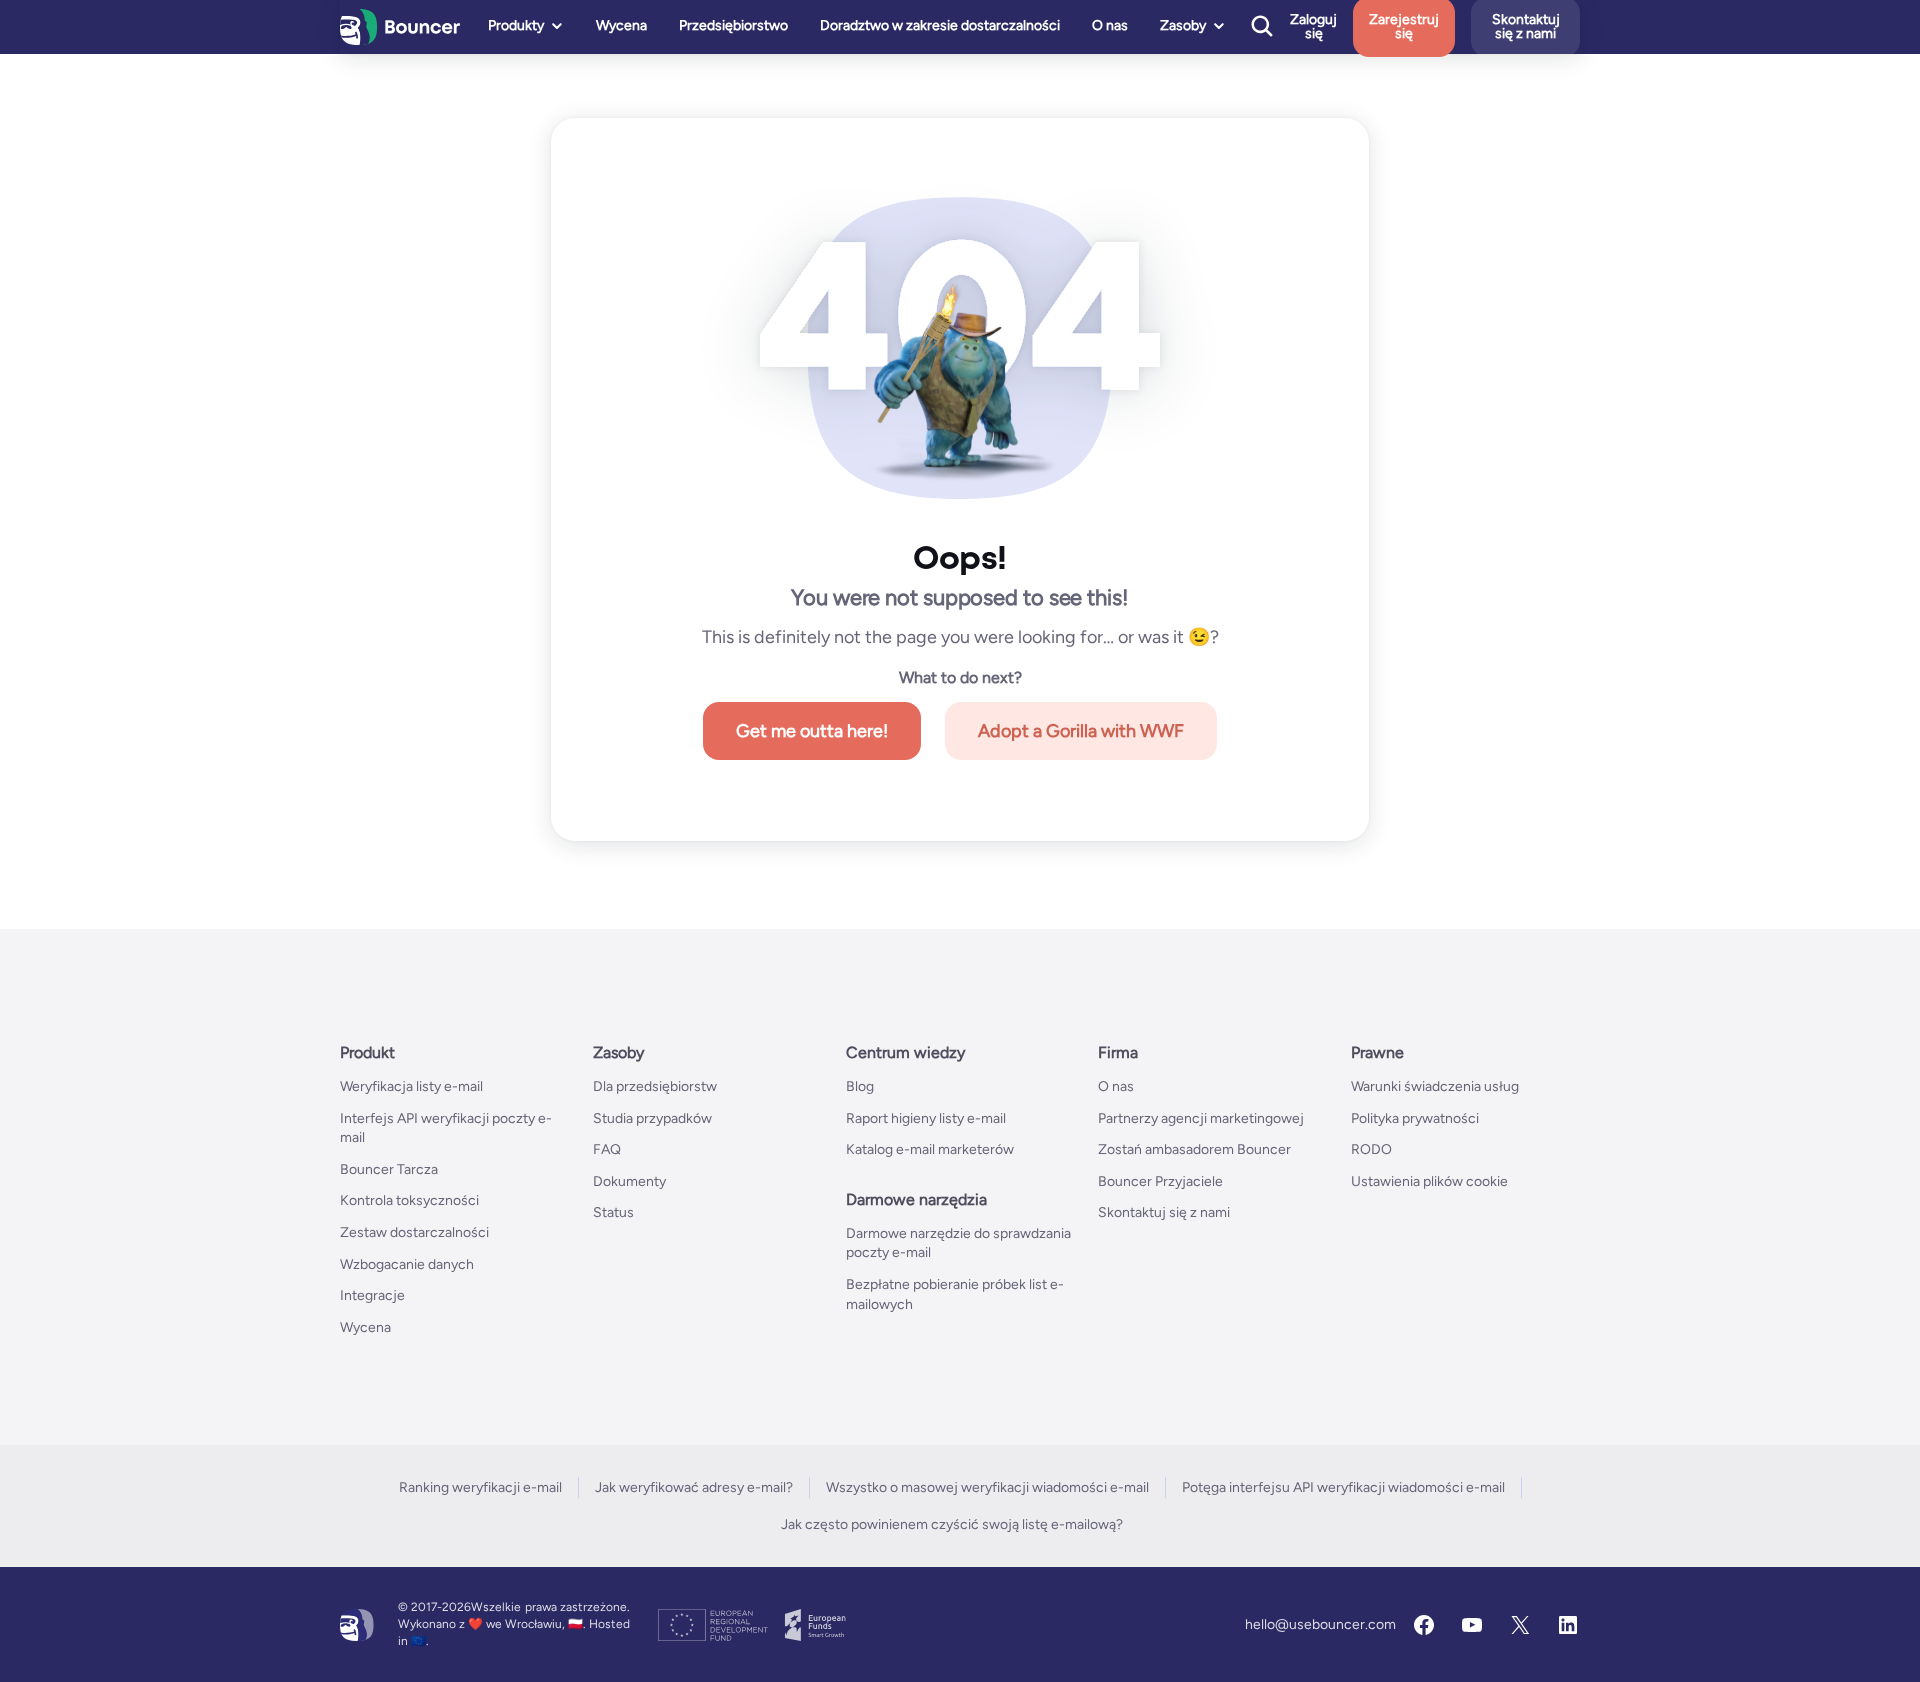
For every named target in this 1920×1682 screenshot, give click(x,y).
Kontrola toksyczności (409, 1200)
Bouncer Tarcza (389, 1169)
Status (613, 1212)
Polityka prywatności (1415, 1118)
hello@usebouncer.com (1320, 1624)
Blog (860, 1086)
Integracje (372, 1295)
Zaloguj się (1313, 27)
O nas (1110, 25)
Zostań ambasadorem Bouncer (1194, 1149)
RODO (1371, 1149)
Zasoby (1183, 25)
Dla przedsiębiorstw (655, 1086)
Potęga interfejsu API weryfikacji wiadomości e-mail (1343, 1487)
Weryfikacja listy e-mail (411, 1086)
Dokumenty (629, 1181)
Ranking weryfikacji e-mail (480, 1487)
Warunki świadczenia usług (1435, 1086)
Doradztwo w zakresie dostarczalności (940, 25)
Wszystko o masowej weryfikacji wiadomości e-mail (987, 1487)
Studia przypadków (652, 1118)
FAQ (607, 1149)
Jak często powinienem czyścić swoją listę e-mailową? (952, 1524)
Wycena (621, 25)
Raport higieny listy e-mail (926, 1118)
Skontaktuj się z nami (1164, 1212)
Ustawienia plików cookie (1429, 1181)
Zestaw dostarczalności (414, 1232)
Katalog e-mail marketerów (930, 1149)
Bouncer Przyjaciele (1160, 1181)
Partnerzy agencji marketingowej (1201, 1118)
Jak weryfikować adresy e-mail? (694, 1487)
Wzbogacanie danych (407, 1264)
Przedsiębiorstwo (733, 25)
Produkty (516, 25)
